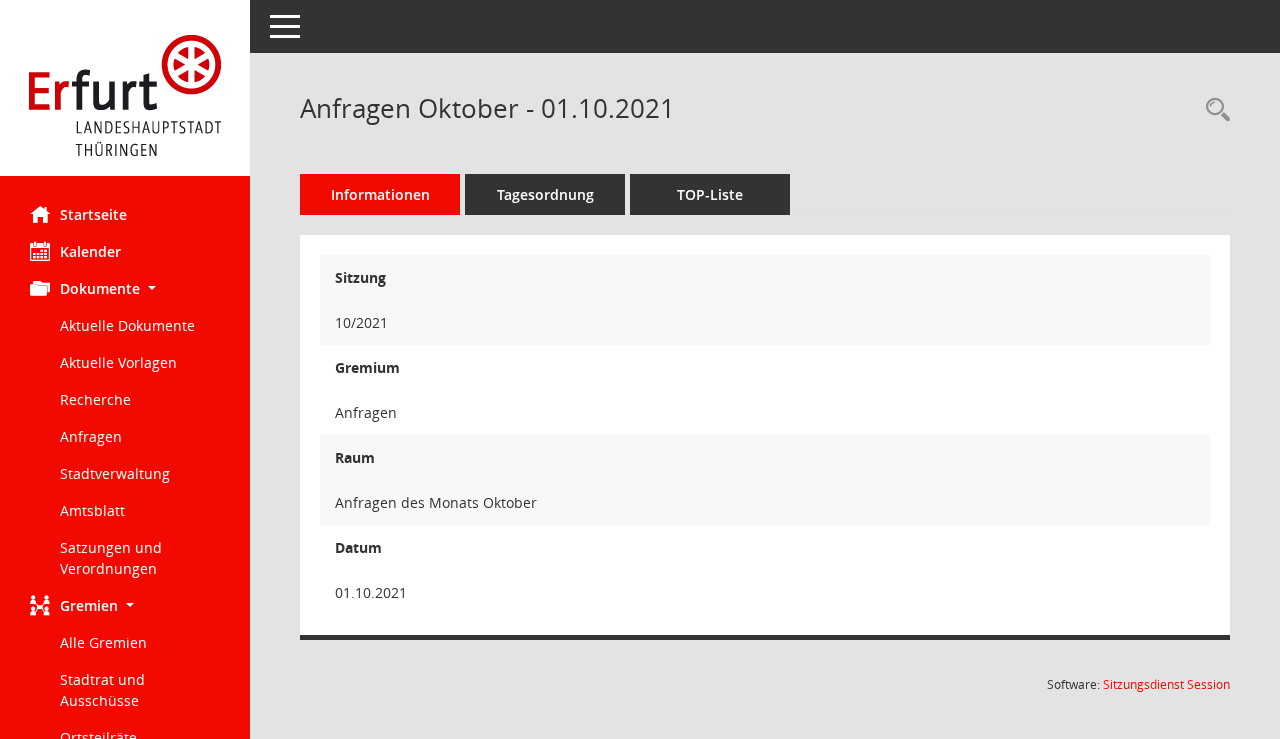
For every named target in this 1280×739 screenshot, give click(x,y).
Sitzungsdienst (1166, 684)
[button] (125, 288)
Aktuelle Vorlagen (118, 362)
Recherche (95, 399)
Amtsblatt (92, 510)
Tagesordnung (545, 194)
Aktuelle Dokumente (127, 325)
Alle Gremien (103, 642)
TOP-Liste (710, 194)
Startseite (93, 214)
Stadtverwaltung (115, 473)
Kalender (90, 251)
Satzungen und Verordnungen (111, 558)
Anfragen (91, 436)
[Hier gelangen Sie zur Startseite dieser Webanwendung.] (125, 95)
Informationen (380, 194)
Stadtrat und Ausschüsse (102, 690)
